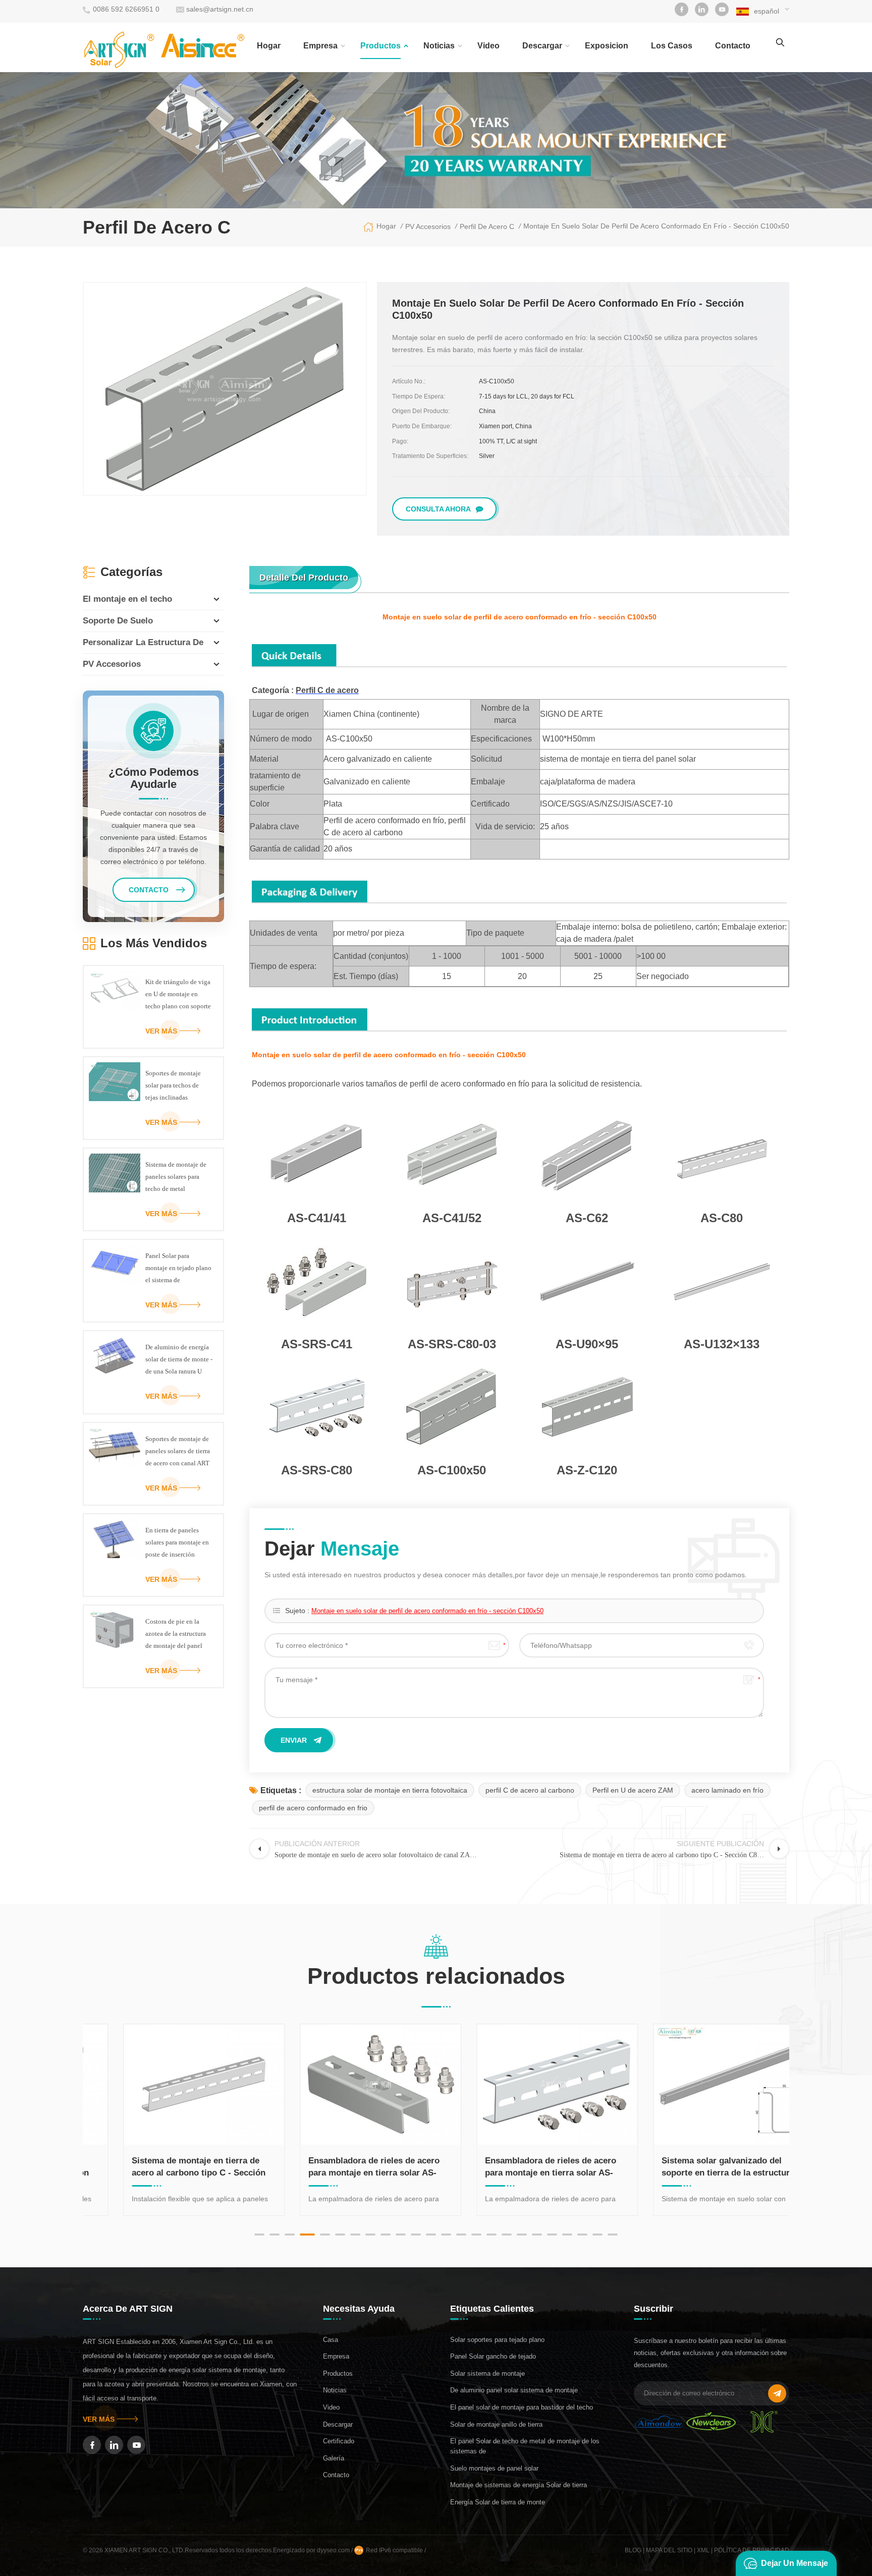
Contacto (336, 2475)
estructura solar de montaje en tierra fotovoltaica (390, 1790)
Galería (334, 2458)
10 (401, 2235)
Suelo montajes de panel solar (494, 2468)
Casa (331, 2340)
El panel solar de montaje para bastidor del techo (522, 2407)
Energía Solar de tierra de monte (498, 2502)
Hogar (269, 46)
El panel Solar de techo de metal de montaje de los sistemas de (525, 2446)
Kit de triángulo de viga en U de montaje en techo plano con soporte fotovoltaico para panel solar (178, 995)
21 (567, 2235)
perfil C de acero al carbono (530, 1790)
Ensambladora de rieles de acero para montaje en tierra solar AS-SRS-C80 (518, 2167)
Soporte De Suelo (118, 621)
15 (476, 2235)
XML (703, 2550)
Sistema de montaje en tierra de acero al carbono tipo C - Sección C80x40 (166, 2167)
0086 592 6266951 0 (126, 9)
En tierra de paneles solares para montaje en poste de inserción (177, 1542)
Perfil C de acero (327, 690)
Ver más (161, 1031)
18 (522, 2235)
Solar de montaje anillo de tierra (496, 2424)
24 (613, 2235)
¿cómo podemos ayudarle (154, 778)
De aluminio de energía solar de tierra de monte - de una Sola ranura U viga (179, 1360)
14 (461, 2235)
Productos (380, 46)
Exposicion (607, 46)
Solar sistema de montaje (487, 2373)
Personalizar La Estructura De (143, 642)
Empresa (320, 46)
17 (507, 2235)
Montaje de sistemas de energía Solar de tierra (519, 2485)
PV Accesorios (112, 664)
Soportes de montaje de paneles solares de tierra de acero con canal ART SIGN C (178, 1452)
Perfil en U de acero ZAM (633, 1790)
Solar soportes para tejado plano (497, 2340)
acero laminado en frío (727, 1790)
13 (446, 2235)
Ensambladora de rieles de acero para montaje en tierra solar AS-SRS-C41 (341, 2167)
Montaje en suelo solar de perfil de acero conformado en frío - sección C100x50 (427, 1611)
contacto (733, 46)
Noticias (439, 46)
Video (488, 46)
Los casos (672, 46)
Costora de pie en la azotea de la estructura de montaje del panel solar (176, 1635)
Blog (633, 2550)
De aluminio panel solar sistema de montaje (514, 2390)
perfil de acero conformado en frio (313, 1808)
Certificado (339, 2441)
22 (582, 2235)
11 (416, 2235)
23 (597, 2235)
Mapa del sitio (669, 2550)
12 (431, 2235)
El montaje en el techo (127, 599)
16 (492, 2235)
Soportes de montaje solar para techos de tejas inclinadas (173, 1085)
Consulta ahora (438, 509)
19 (537, 2235)
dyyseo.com (334, 2550)
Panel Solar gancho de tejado (493, 2356)
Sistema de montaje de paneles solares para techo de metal (176, 1177)
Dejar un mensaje (795, 2563)
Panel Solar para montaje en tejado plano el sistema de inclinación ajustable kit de (179, 1269)
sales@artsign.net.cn (220, 9)
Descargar (542, 46)
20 (552, 2235)
